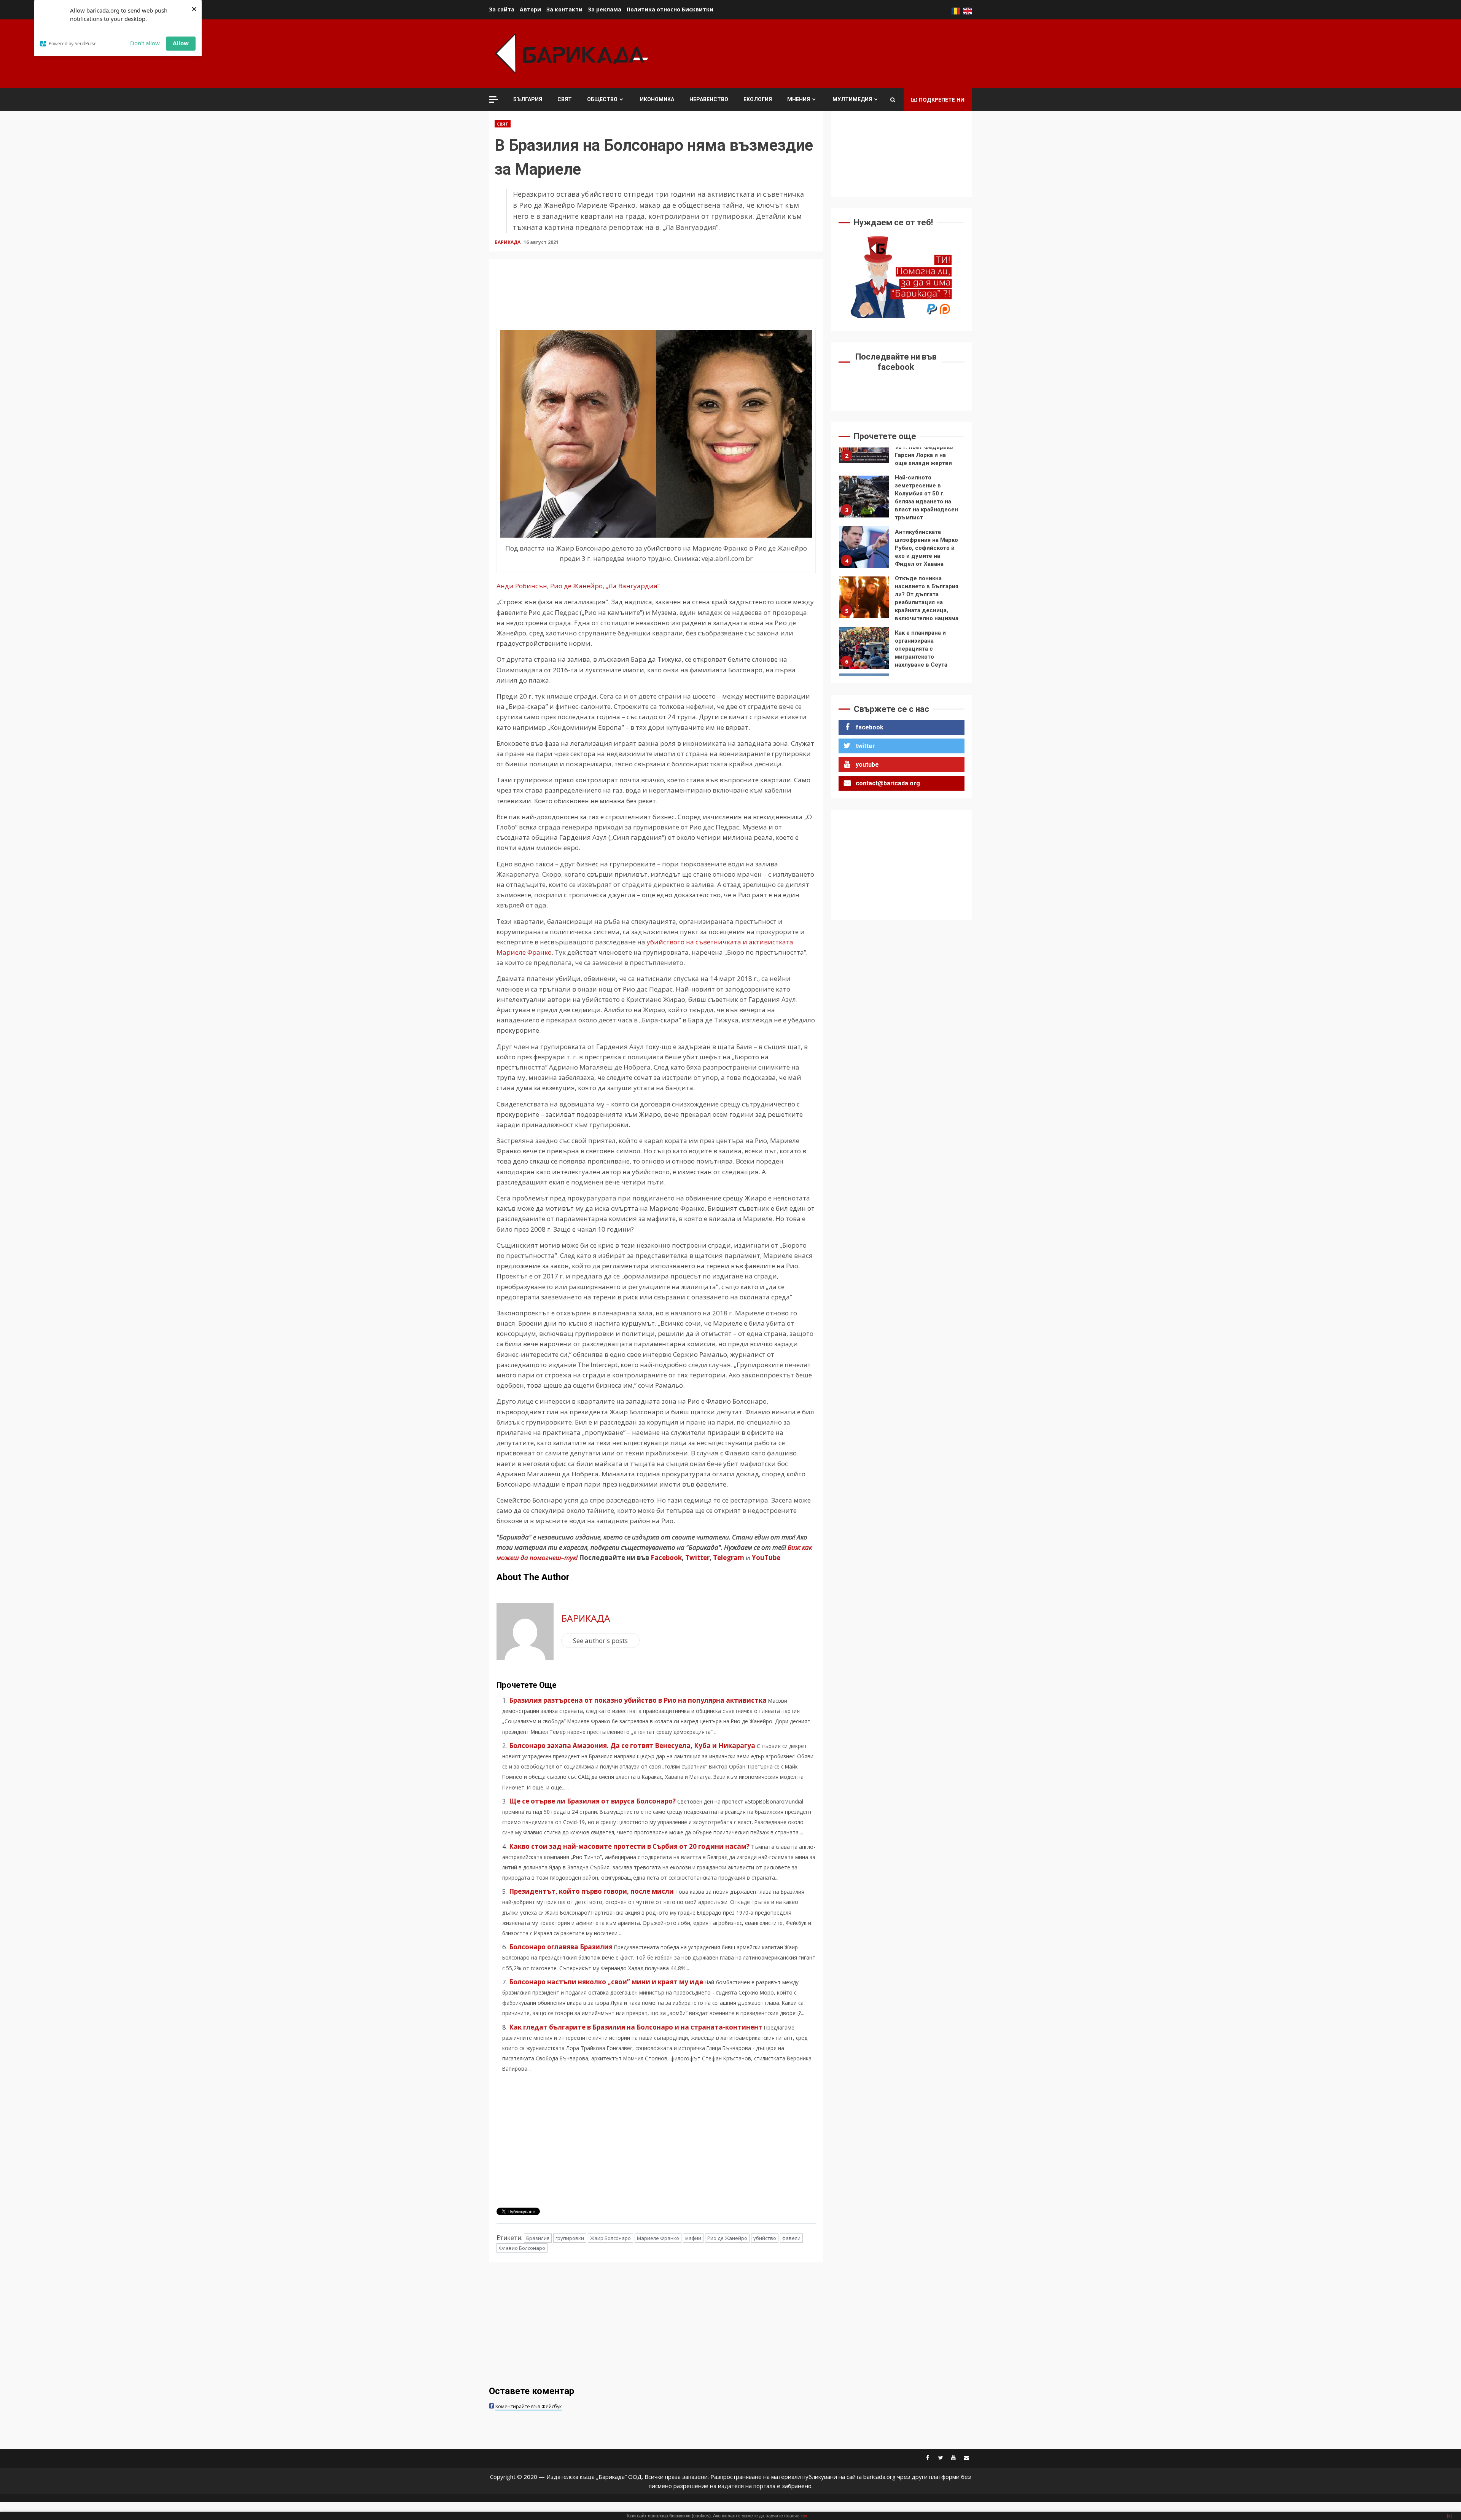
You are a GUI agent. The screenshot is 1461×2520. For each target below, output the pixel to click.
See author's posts (600, 1640)
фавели (791, 2238)
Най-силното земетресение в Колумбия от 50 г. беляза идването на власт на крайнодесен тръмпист (864, 450)
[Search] (893, 100)
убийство (765, 2238)
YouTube (766, 1558)
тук (804, 2516)
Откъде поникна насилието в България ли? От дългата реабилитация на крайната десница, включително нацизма (864, 551)
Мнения (799, 99)
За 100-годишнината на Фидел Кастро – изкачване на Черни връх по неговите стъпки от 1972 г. (864, 648)
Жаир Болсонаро (610, 2238)
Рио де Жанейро (727, 2238)
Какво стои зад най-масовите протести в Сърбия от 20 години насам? (629, 1846)
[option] (902, 452)
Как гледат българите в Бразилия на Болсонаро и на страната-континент (636, 2027)
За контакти (564, 9)
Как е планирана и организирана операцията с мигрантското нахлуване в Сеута (864, 602)
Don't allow (145, 43)
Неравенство (709, 99)
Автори (530, 9)
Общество (602, 99)
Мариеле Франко (658, 2238)
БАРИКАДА (508, 242)
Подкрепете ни (942, 99)
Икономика (657, 99)
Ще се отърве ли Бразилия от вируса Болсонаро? (592, 1801)
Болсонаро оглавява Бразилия (561, 1947)
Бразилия (538, 2238)
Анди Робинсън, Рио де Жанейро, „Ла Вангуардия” (578, 586)
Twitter (697, 1558)
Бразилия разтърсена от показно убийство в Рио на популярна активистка (638, 1700)
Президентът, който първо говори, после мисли (591, 1891)
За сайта (502, 9)
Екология (758, 99)
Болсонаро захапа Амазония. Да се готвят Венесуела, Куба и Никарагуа (632, 1746)
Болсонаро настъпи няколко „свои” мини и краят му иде (606, 1982)
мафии (693, 2238)
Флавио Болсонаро (522, 2248)
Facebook (665, 1558)
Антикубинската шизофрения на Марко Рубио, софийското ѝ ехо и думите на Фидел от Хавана (864, 501)
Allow (181, 43)
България (528, 99)
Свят (565, 99)
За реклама (605, 9)
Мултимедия (852, 99)
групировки (570, 2238)
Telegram (729, 1558)
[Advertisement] (834, 53)
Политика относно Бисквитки (670, 9)
